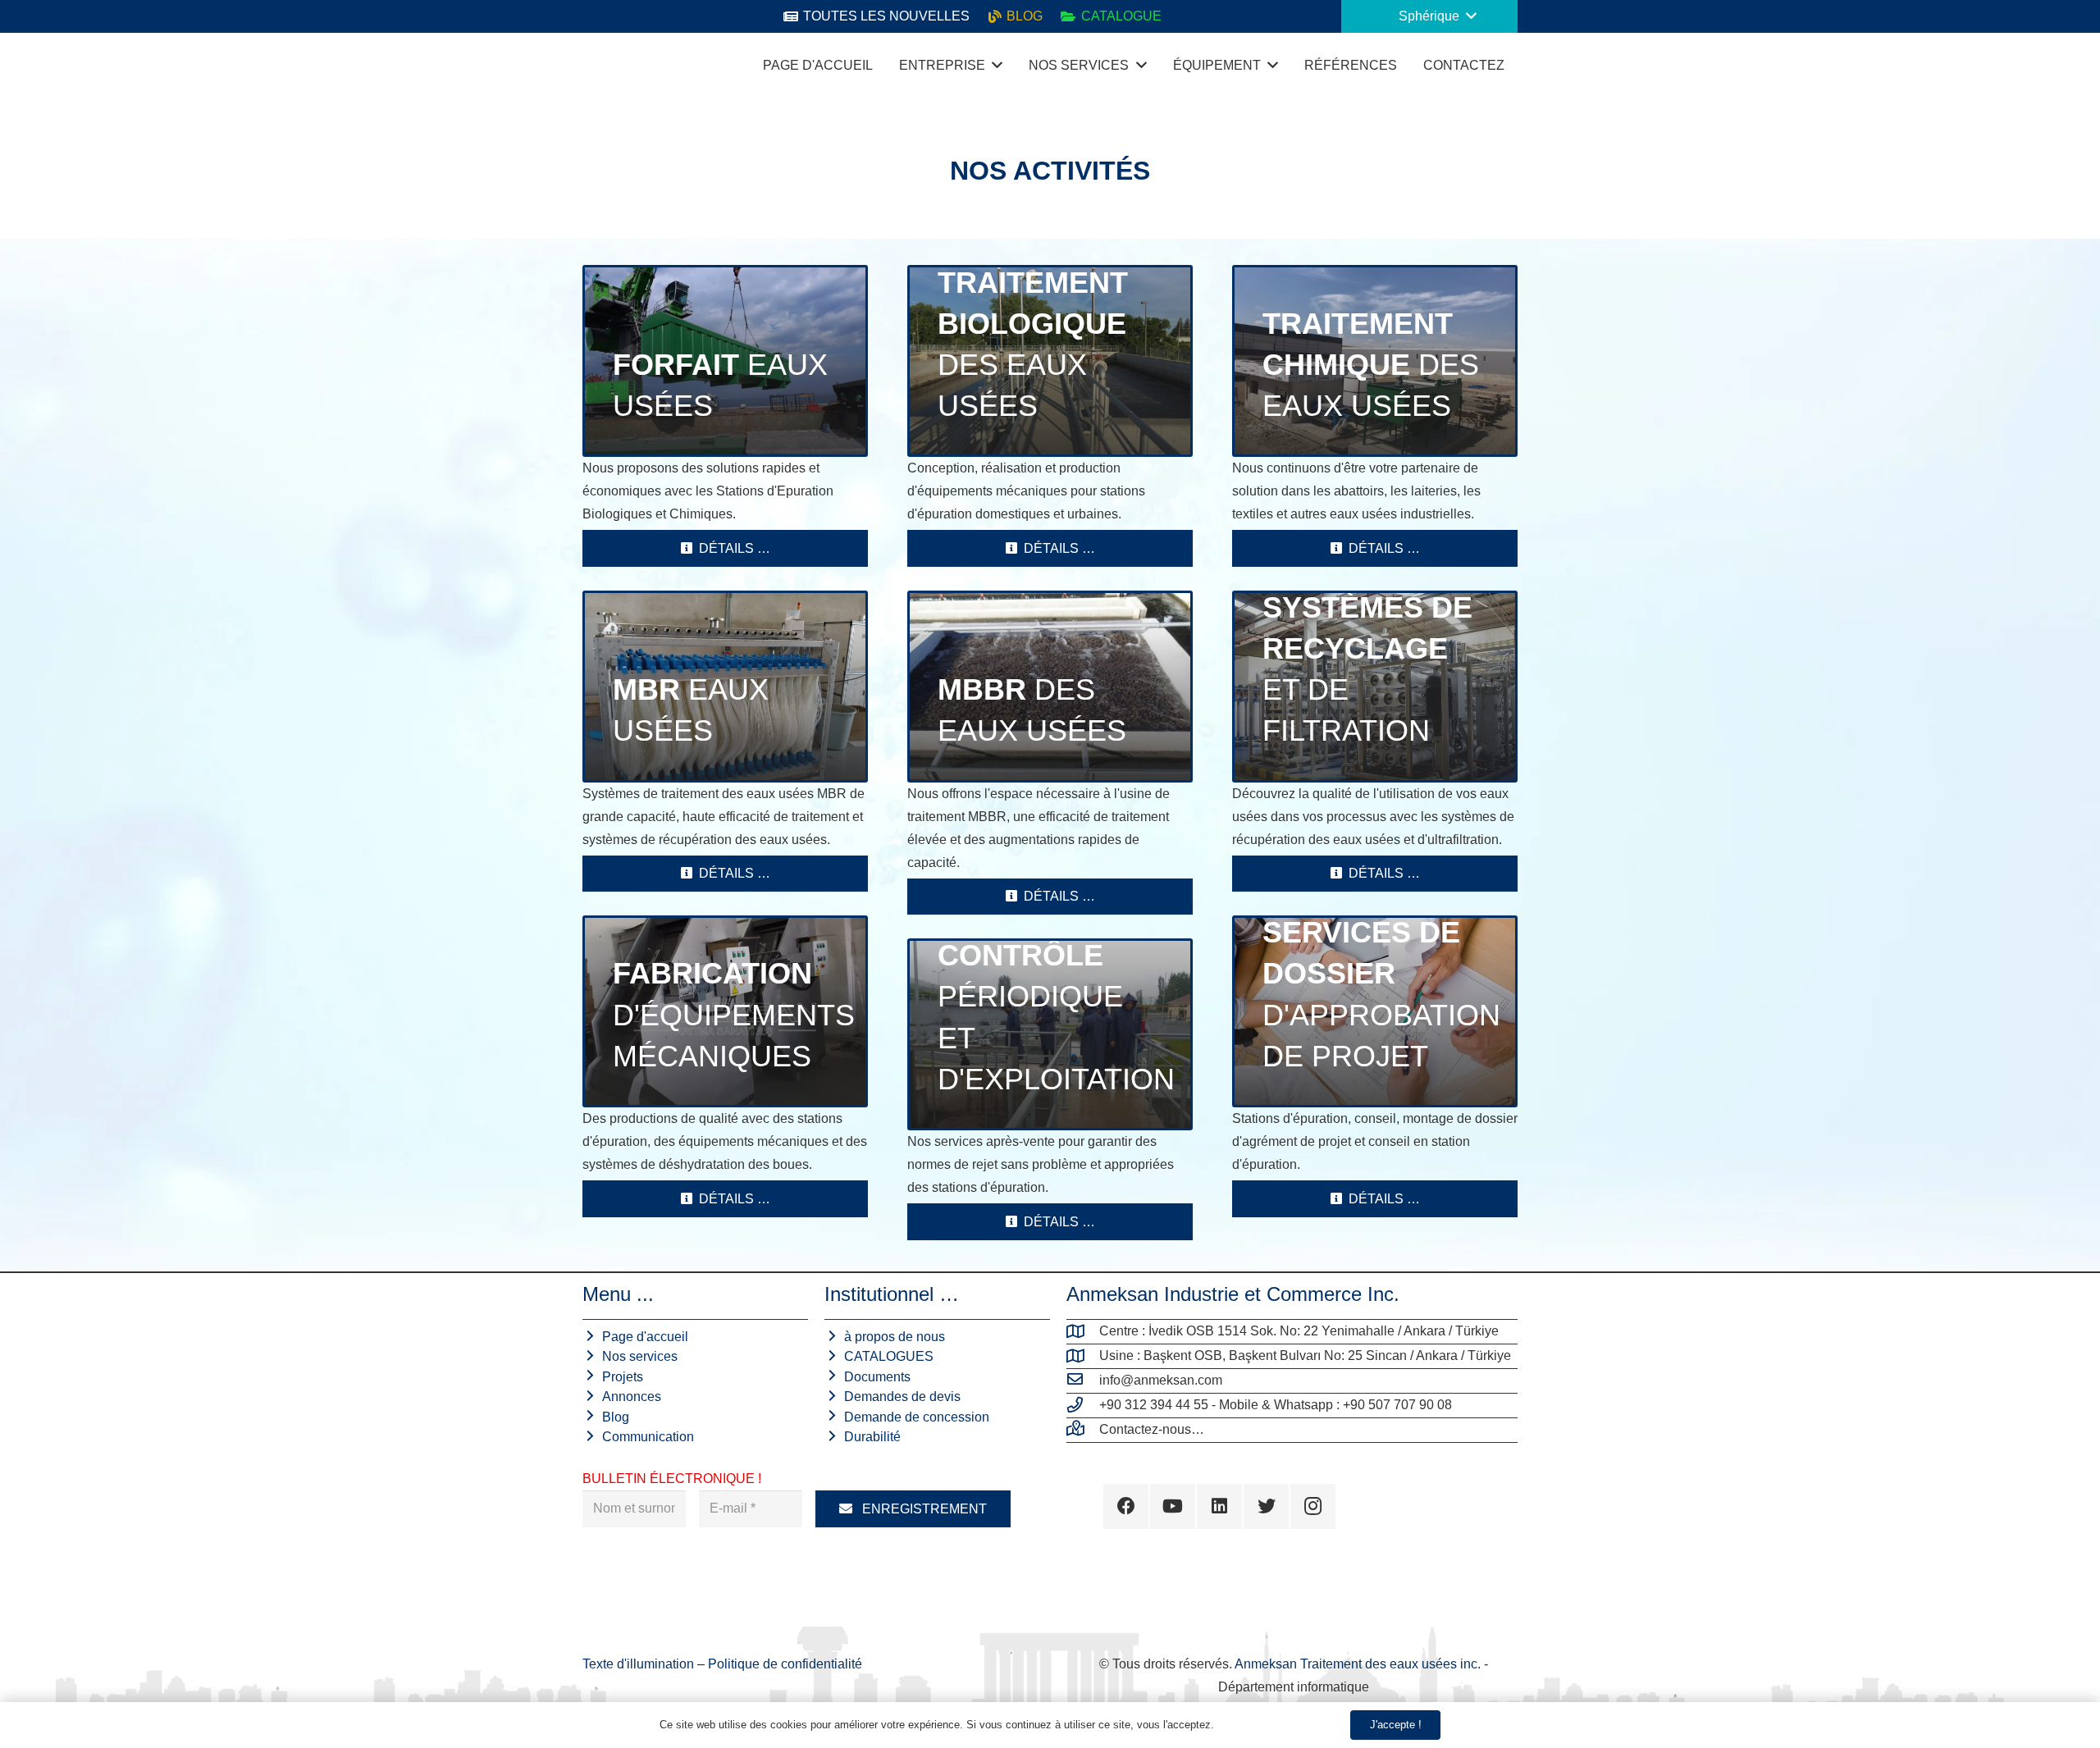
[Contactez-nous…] (1083, 1430)
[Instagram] (1313, 1506)
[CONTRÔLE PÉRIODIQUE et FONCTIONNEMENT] (1050, 1034)
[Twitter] (1266, 1506)
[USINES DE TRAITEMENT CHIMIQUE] (1375, 361)
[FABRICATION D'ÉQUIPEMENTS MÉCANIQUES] (725, 1011)
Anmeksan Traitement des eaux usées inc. (1358, 1664)
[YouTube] (1173, 1506)
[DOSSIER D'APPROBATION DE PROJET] (1375, 1011)
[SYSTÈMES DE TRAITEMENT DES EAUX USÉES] (725, 361)
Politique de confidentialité (785, 1664)
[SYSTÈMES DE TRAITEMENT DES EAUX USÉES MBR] (725, 687)
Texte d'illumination (640, 1664)
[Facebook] (1126, 1506)
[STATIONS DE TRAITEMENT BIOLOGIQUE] (1050, 361)
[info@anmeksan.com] (1083, 1381)
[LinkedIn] (1219, 1506)
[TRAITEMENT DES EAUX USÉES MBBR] (1050, 687)
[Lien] (603, 66)
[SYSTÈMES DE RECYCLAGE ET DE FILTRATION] (1375, 687)
